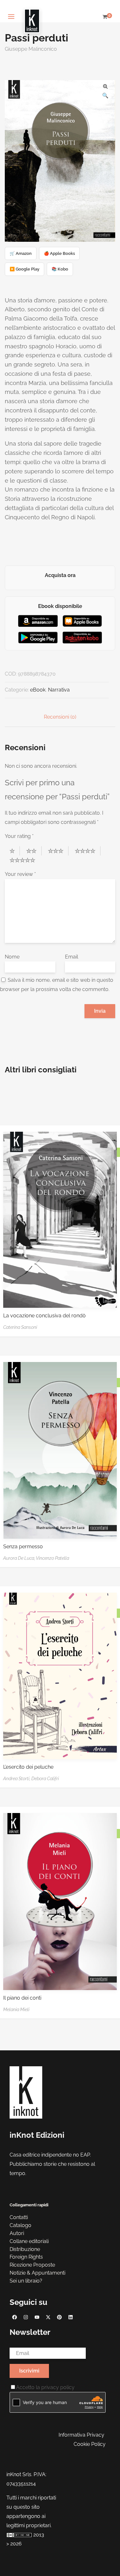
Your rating (19, 836)
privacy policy (58, 2387)
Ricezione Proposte (32, 2265)
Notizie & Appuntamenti (37, 2273)
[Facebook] (14, 2317)
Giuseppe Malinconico (31, 49)
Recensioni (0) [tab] (60, 717)
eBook (38, 690)
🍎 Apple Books (59, 253)
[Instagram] (26, 2317)
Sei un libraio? (26, 2281)
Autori (17, 2233)
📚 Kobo (60, 269)
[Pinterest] (59, 2317)
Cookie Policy (90, 2444)
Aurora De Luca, (20, 1558)
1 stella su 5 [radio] (15, 851)
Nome (12, 957)
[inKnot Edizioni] (32, 17)
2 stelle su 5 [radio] (34, 851)
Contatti (19, 2217)
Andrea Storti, (17, 1779)
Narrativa (59, 690)
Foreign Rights (26, 2257)
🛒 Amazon (21, 253)
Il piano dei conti (22, 1998)
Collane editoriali (29, 2241)
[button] (105, 86)
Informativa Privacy (81, 2435)
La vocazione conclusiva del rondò (44, 1316)
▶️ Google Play (24, 269)
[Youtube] (37, 2317)
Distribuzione (25, 2249)
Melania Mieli (16, 2010)
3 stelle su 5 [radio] (58, 851)
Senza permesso (23, 1547)
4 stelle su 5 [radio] (88, 851)
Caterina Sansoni (20, 1327)
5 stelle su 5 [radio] (25, 860)
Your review (20, 874)
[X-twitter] (48, 2317)
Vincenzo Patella (52, 1558)
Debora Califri (45, 1779)
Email (72, 957)
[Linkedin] (70, 2317)
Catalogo (20, 2225)
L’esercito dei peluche (28, 1767)
